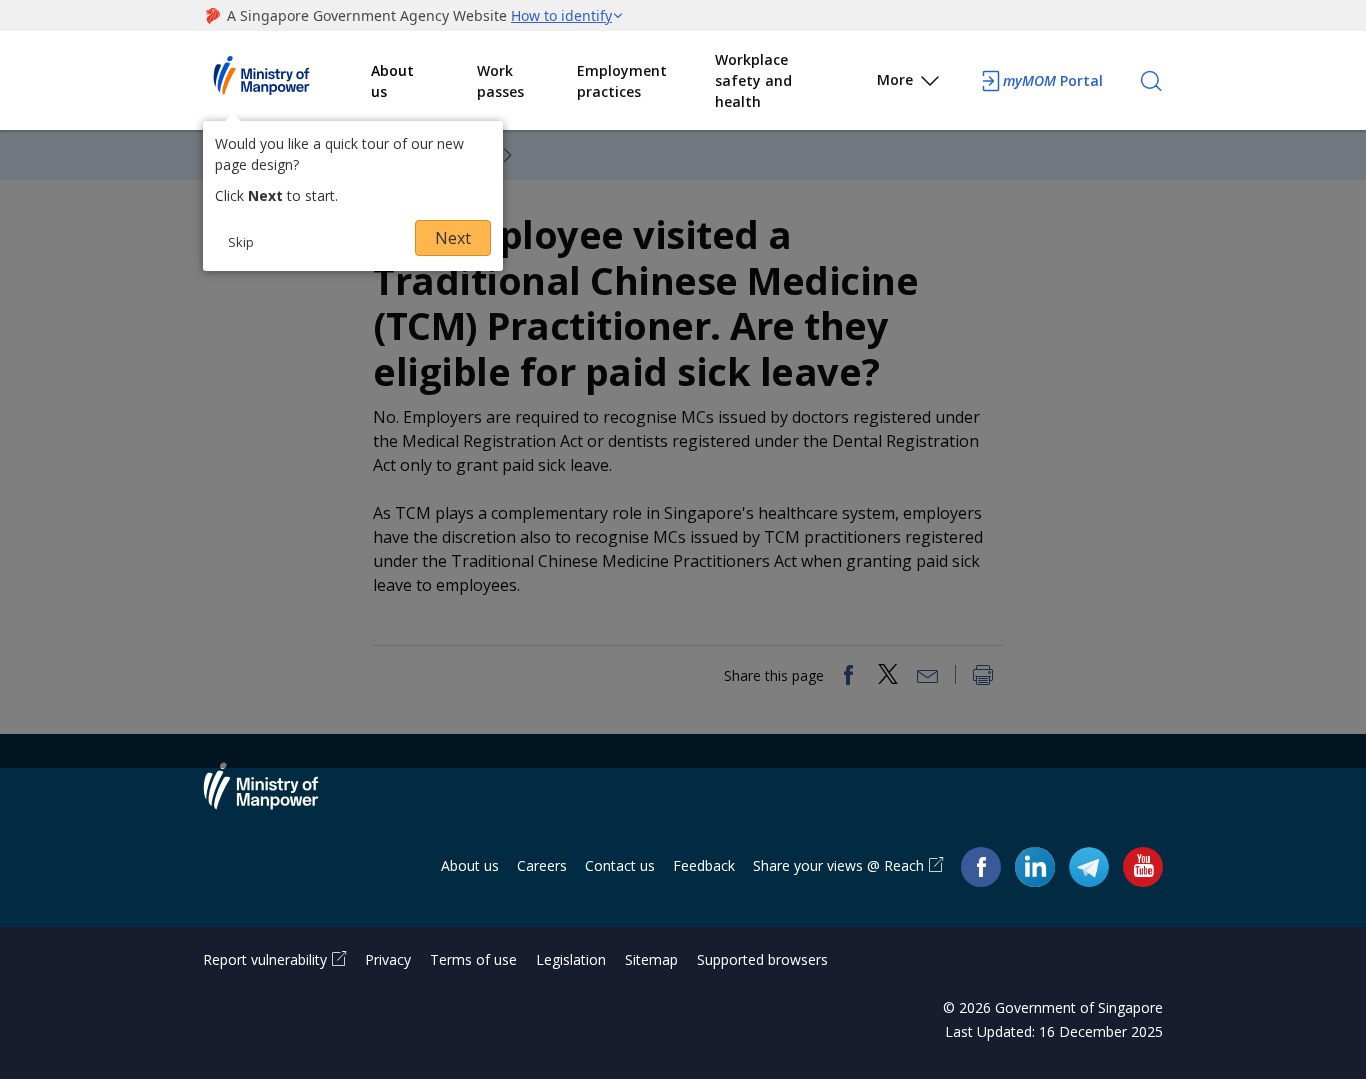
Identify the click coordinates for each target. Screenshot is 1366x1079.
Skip (241, 242)
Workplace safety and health (753, 80)
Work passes (500, 81)
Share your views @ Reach (838, 865)
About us (392, 81)
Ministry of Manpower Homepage (287, 81)
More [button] (895, 79)
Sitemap (651, 959)
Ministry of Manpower (276, 798)
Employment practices (622, 81)
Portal (1053, 80)
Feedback (704, 865)
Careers (542, 865)
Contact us (620, 865)
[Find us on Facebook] (981, 866)
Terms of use (473, 959)
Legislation (571, 959)
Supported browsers (762, 959)
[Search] (1151, 81)
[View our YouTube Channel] (1143, 866)
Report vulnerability (265, 959)
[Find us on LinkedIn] (1035, 867)
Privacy (388, 959)
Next (453, 238)
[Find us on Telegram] (1089, 866)
